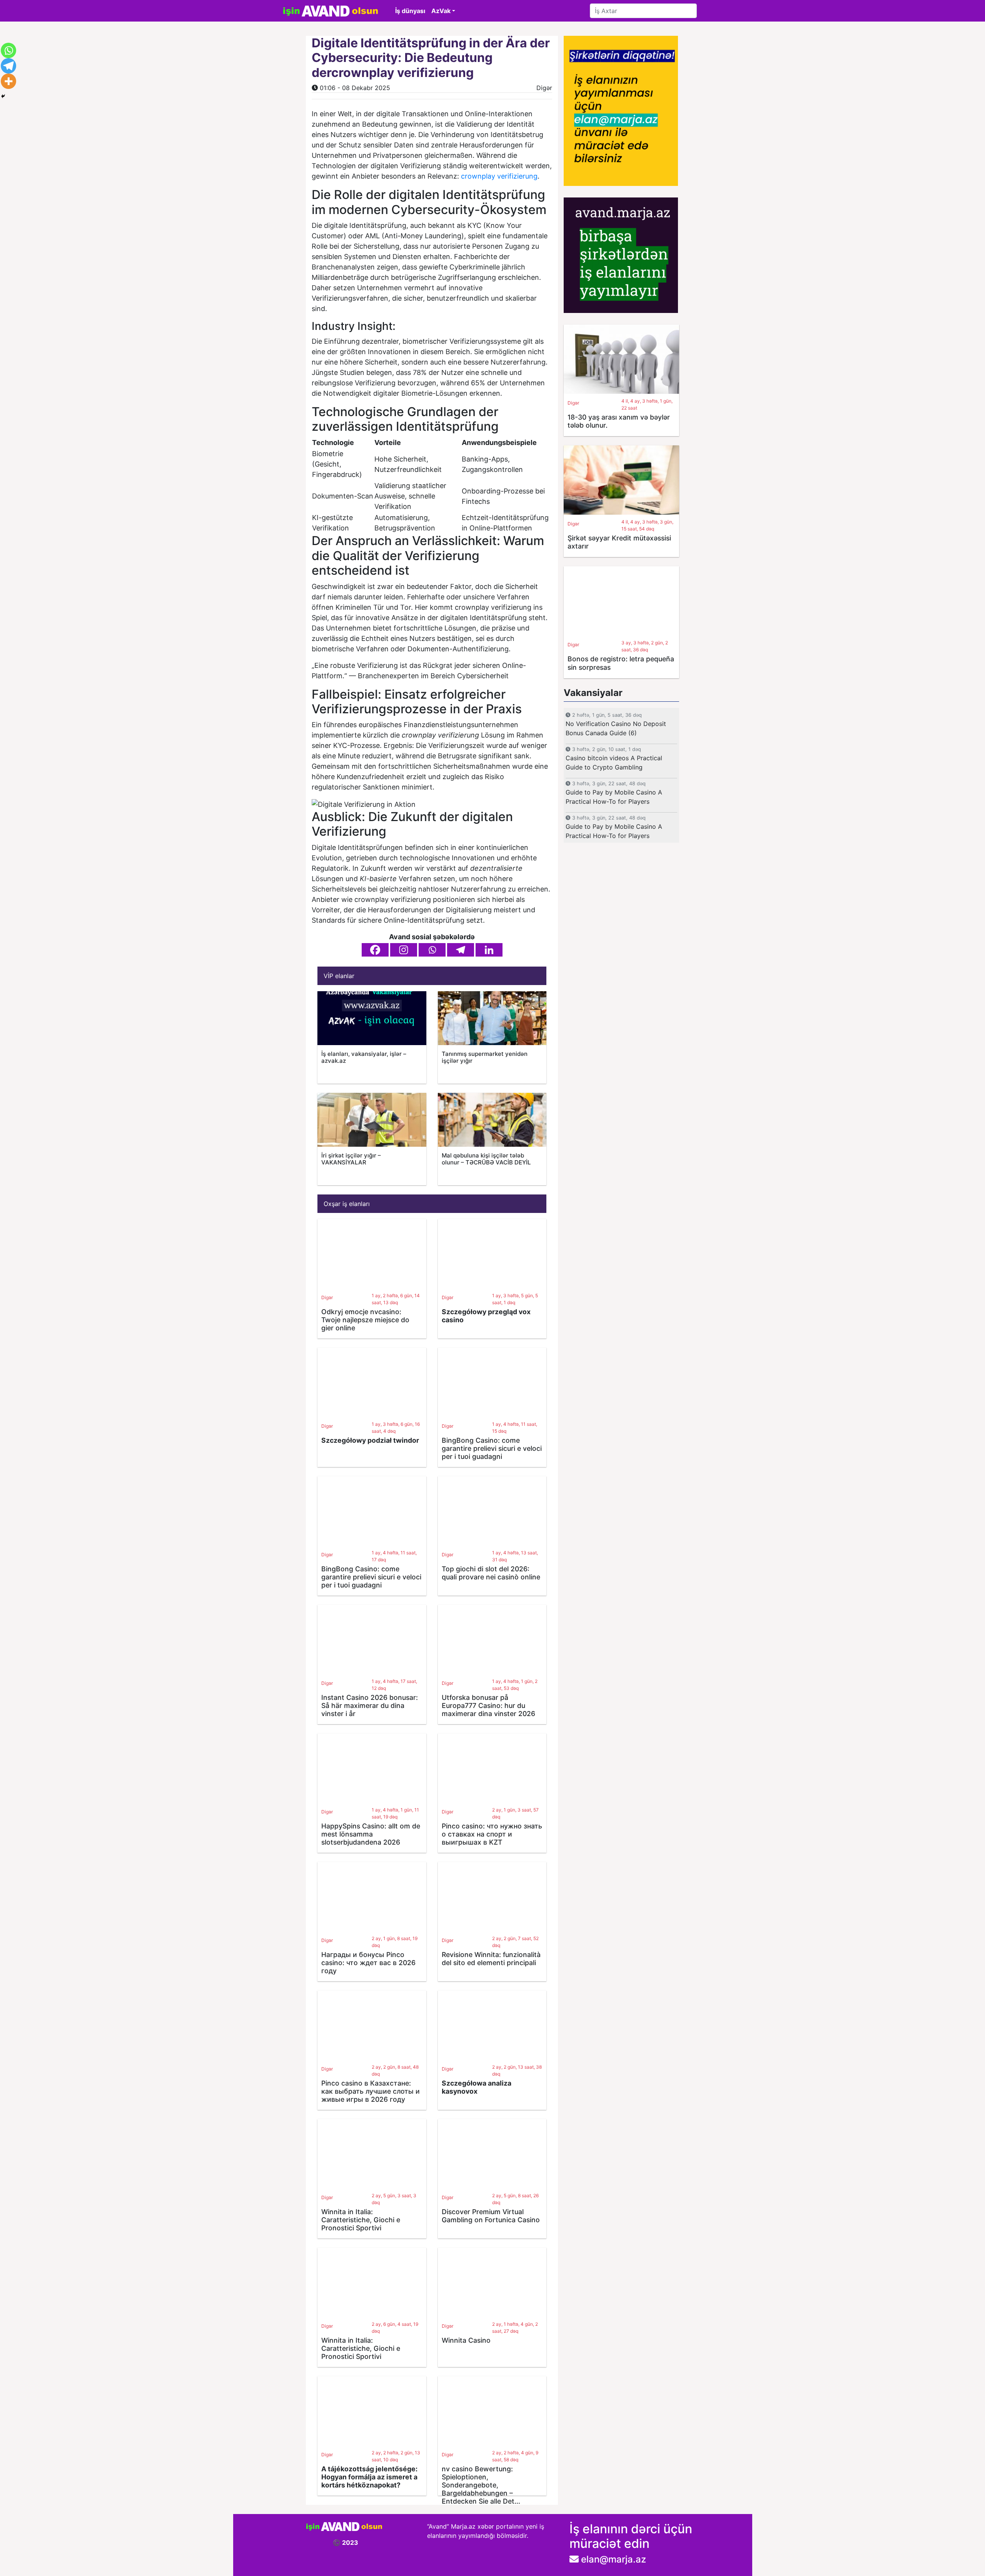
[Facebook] (375, 950)
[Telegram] (461, 950)
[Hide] (3, 96)
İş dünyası (410, 11)
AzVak (441, 11)
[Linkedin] (489, 950)
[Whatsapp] (432, 950)
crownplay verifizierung (499, 176)
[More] (8, 81)
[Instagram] (404, 950)
